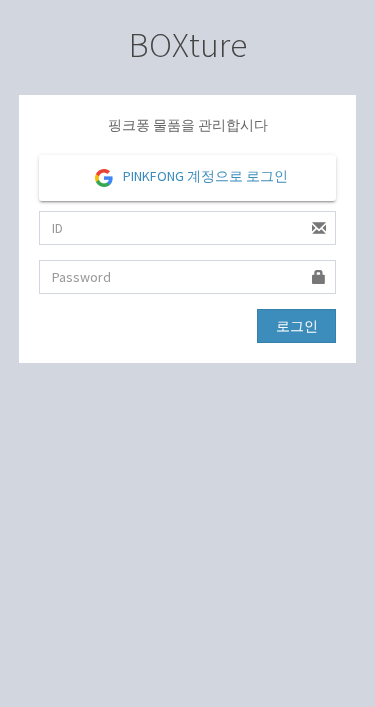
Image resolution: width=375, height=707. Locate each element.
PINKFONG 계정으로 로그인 (204, 176)
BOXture (188, 45)
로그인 (297, 326)
